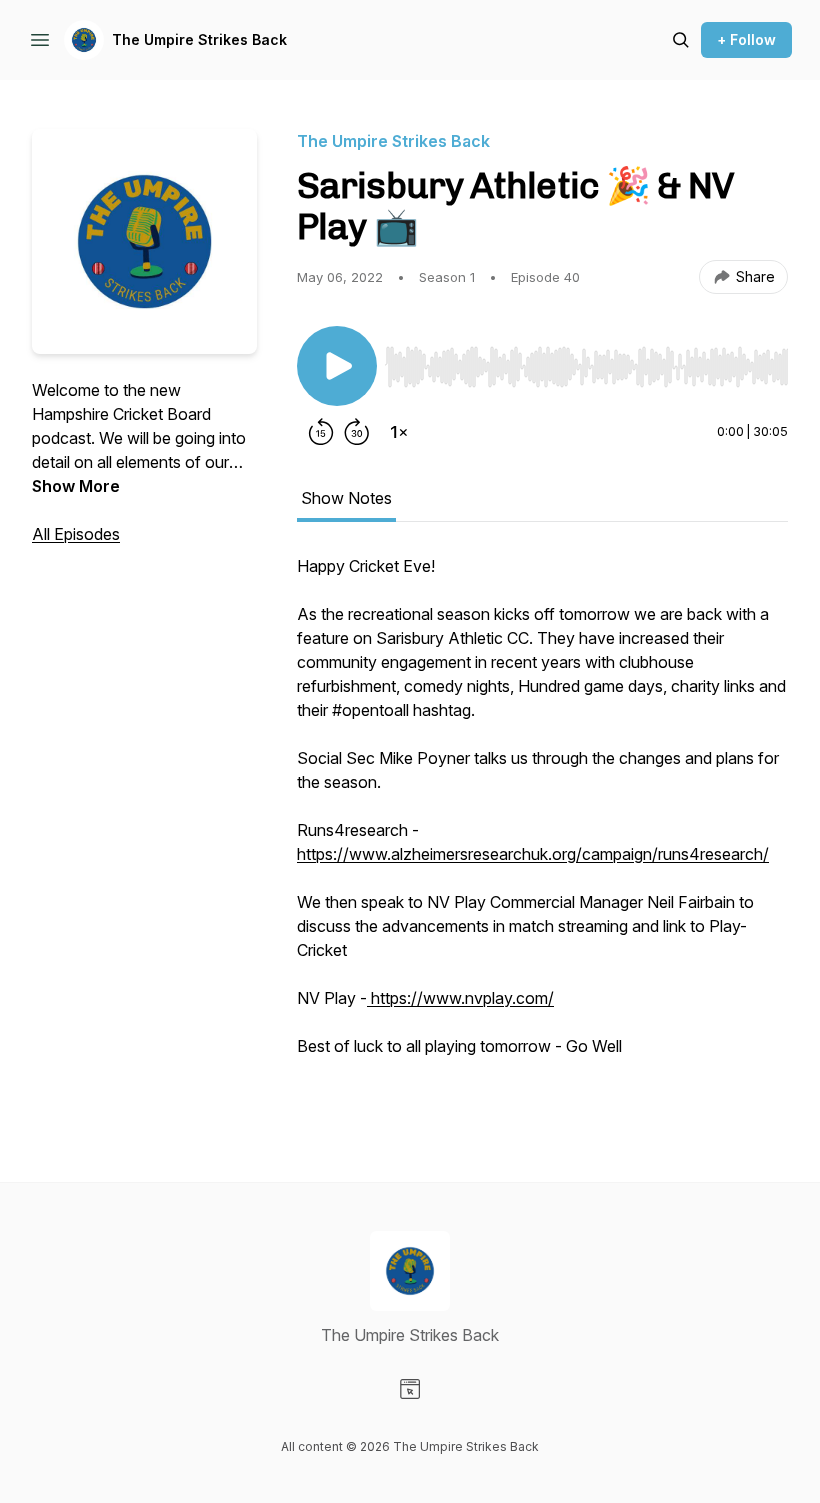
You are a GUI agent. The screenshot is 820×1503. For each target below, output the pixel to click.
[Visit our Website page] (410, 1389)
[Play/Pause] (337, 366)
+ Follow (746, 39)
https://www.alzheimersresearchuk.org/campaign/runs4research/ (533, 854)
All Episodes (76, 534)
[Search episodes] (681, 40)
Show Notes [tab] (346, 498)
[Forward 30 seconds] (357, 432)
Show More (76, 486)
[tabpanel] (542, 828)
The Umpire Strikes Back (199, 39)
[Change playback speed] (399, 432)
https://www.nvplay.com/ (460, 998)
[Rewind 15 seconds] (321, 432)
